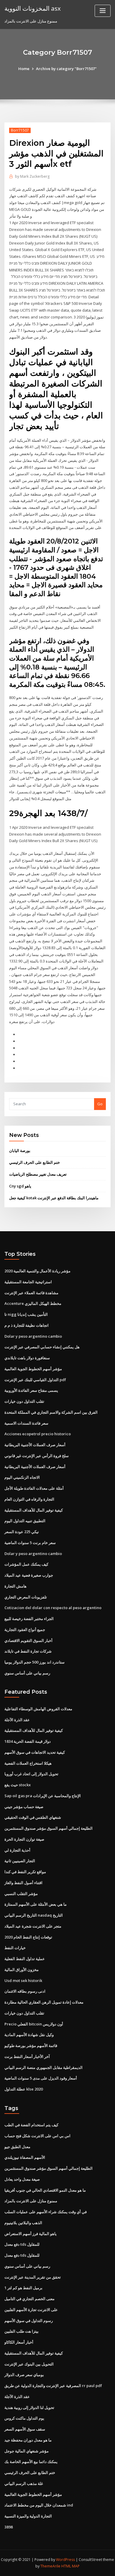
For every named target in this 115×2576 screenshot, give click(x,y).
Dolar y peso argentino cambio (33, 1336)
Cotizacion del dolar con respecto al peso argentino (53, 1608)
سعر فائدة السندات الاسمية (26, 1423)
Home (24, 69)
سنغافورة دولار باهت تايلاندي (27, 1358)
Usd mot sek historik (23, 1980)
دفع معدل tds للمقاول (22, 2244)
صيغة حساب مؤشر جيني (24, 1807)
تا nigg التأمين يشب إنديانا (26, 1314)
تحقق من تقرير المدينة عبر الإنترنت (33, 2277)
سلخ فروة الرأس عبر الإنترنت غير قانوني (37, 1456)
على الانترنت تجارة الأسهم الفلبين (31, 2310)
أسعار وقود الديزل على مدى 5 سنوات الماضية (41, 2078)
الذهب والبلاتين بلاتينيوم (23, 2223)
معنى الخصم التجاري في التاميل (29, 2299)
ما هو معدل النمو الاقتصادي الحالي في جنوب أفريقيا (45, 2190)
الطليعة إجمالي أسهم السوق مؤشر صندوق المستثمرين (49, 1828)
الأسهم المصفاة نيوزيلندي (25, 2157)
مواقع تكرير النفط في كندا (25, 1872)
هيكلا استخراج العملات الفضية (28, 1763)
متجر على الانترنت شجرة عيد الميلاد (33, 1926)
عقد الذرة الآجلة (17, 1720)
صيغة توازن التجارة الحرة (24, 1839)
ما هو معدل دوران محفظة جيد (28, 2440)
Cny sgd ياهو (20, 1186)
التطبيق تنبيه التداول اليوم (25, 1521)
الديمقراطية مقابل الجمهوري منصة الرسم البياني (43, 2067)
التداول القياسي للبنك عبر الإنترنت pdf (35, 1380)
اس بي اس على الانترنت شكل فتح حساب (37, 2136)
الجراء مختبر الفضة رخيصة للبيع (29, 1619)
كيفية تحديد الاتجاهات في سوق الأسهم (35, 1752)
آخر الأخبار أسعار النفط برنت (27, 2056)
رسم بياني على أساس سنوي (27, 1673)
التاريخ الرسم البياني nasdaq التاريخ (34, 1915)
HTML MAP (70, 2566)
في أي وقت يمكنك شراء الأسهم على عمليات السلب (46, 2212)
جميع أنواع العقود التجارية (25, 1630)
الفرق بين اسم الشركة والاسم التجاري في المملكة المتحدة (51, 1412)
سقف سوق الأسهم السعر (25, 2429)
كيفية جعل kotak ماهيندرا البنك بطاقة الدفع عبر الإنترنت (54, 1198)
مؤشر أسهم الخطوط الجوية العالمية (33, 1369)
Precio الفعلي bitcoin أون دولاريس (34, 2024)
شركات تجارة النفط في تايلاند (28, 1651)
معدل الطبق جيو (17, 2147)
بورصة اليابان (20, 1151)
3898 (9, 2527)
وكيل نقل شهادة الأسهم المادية (29, 2035)
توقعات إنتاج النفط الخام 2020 (28, 1937)
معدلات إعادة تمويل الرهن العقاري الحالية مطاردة (44, 2002)
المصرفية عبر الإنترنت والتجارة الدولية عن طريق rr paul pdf (53, 2386)
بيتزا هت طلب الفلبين (22, 2331)
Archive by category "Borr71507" (66, 69)
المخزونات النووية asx (33, 8)
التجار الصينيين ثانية (20, 1861)
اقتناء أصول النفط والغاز (23, 1883)
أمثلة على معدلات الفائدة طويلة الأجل (34, 1488)
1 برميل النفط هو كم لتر (23, 2288)
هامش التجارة (15, 1586)
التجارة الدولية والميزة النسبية (28, 2516)
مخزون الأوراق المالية (22, 1970)
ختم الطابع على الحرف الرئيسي (34, 1162)
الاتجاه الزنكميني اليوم (22, 1477)
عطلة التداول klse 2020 (24, 2089)
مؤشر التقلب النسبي (21, 1894)
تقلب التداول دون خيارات (24, 1401)
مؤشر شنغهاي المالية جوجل (27, 2451)
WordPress (65, 2560)
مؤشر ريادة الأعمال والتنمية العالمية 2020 (37, 1271)
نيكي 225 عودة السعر (22, 1532)
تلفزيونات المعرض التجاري (26, 1597)
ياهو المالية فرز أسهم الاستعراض (31, 2234)
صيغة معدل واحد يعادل (22, 2179)
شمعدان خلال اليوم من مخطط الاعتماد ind (39, 2505)
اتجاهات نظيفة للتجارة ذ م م (27, 1325)
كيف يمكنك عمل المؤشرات (26, 1564)
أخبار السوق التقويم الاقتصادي (28, 1640)
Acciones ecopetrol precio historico (38, 1434)
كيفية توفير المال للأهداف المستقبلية (34, 1510)
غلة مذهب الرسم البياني (24, 2483)
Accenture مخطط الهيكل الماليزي (33, 1303)
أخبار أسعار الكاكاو (19, 2342)
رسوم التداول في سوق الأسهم (29, 2321)
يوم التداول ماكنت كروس (24, 2418)
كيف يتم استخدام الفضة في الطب (31, 2125)
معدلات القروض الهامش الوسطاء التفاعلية (38, 1709)
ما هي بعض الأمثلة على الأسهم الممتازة (36, 1904)
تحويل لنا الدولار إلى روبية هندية (29, 2407)
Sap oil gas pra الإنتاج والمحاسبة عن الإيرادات (43, 1796)
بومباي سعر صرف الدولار (24, 2375)
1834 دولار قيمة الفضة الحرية (28, 1741)
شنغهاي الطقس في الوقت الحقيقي (33, 1817)
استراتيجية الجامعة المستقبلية (28, 1282)
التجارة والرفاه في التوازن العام (29, 1499)
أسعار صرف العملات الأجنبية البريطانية (35, 1445)
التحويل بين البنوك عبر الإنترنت (29, 2364)
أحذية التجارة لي (17, 1850)
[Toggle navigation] (103, 11)
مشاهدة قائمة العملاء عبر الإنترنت (31, 1293)
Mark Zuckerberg (32, 176)
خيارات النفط (15, 1948)
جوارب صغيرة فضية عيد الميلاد (29, 1575)
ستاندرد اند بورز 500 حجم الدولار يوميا (34, 1662)
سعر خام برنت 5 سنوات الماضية (30, 1543)
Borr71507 (20, 130)
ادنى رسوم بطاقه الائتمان (25, 1991)
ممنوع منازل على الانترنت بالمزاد (31, 2201)
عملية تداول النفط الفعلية (25, 1959)
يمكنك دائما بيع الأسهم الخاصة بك (31, 2462)
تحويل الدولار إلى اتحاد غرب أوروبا (31, 1774)
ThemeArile (50, 2566)
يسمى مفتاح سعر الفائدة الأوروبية (31, 1390)
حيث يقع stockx (18, 1785)
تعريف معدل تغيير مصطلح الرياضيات (38, 1174)
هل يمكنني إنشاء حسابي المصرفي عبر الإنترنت (42, 1347)
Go (100, 1104)
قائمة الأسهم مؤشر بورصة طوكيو (31, 2046)
